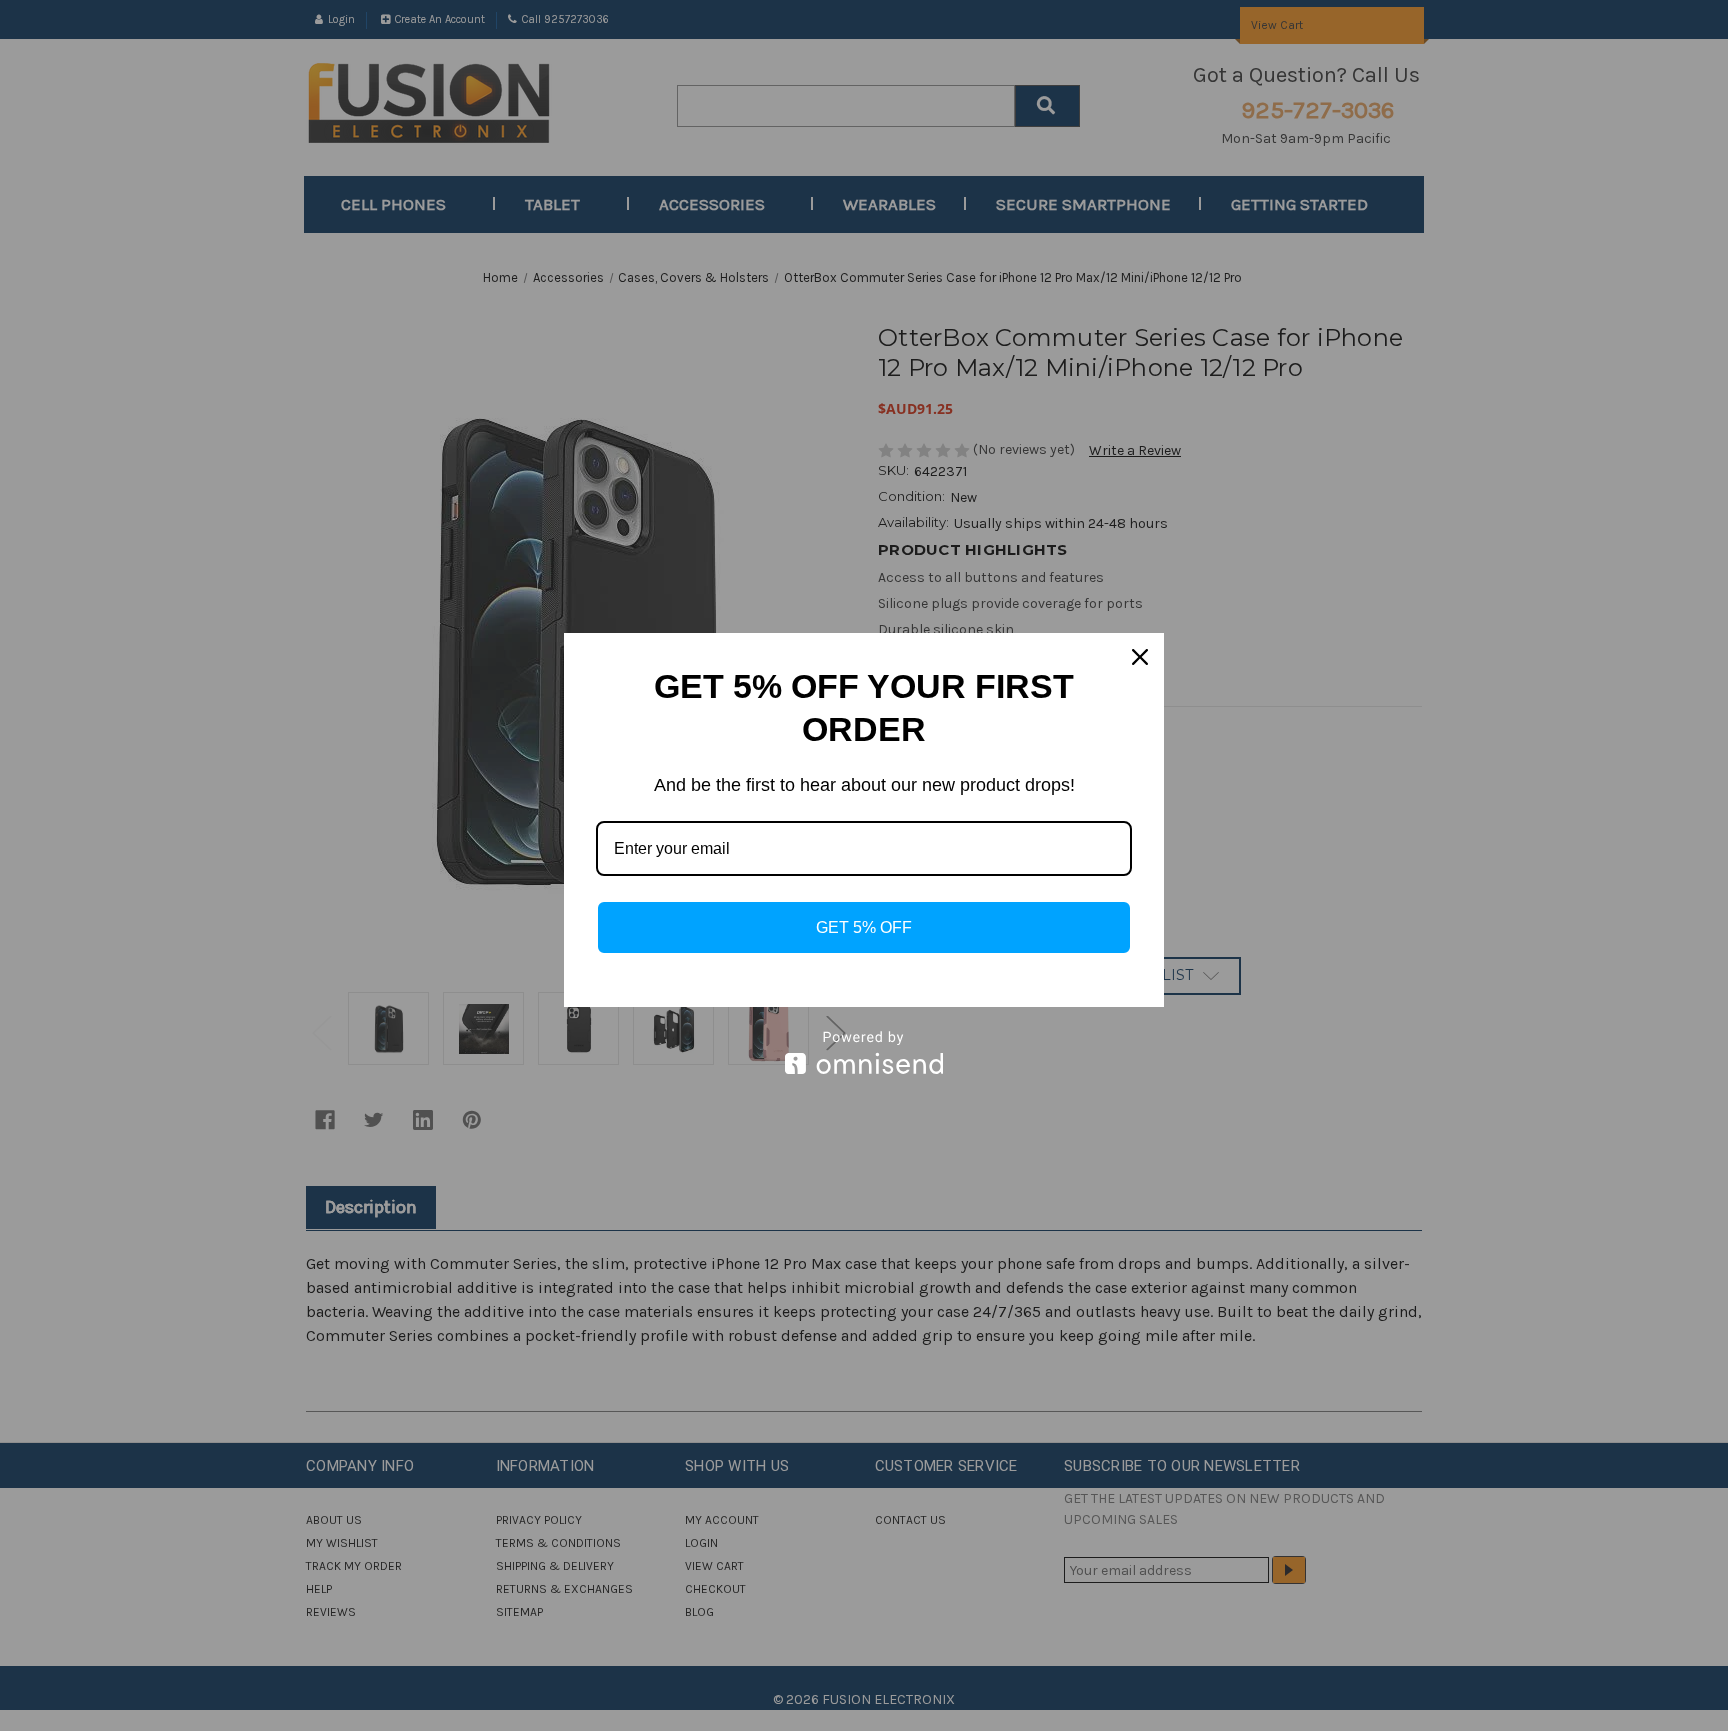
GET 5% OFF (864, 927)
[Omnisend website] (864, 1052)
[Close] (1140, 657)
